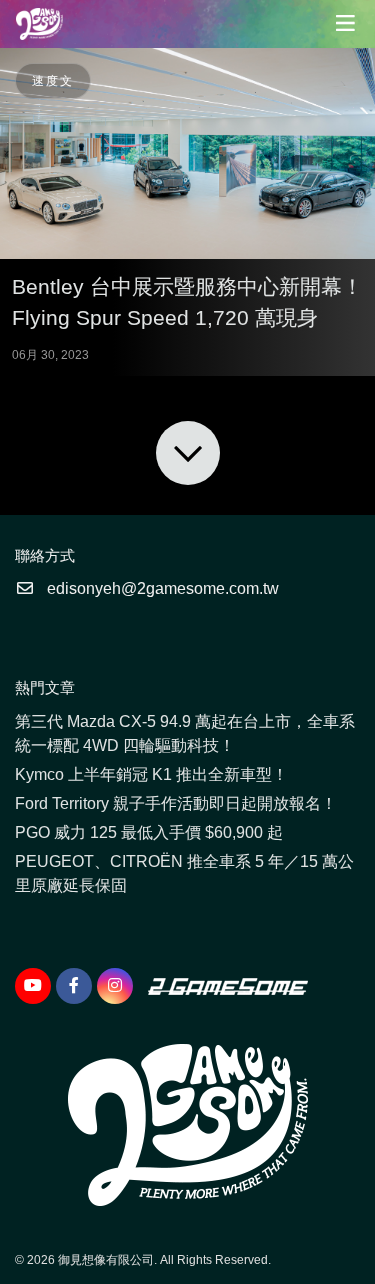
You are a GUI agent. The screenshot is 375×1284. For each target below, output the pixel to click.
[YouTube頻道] (33, 986)
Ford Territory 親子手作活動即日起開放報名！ (176, 803)
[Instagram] (115, 986)
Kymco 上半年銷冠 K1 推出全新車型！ (151, 774)
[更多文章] (188, 453)
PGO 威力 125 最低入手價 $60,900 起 (149, 832)
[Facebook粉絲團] (74, 986)
